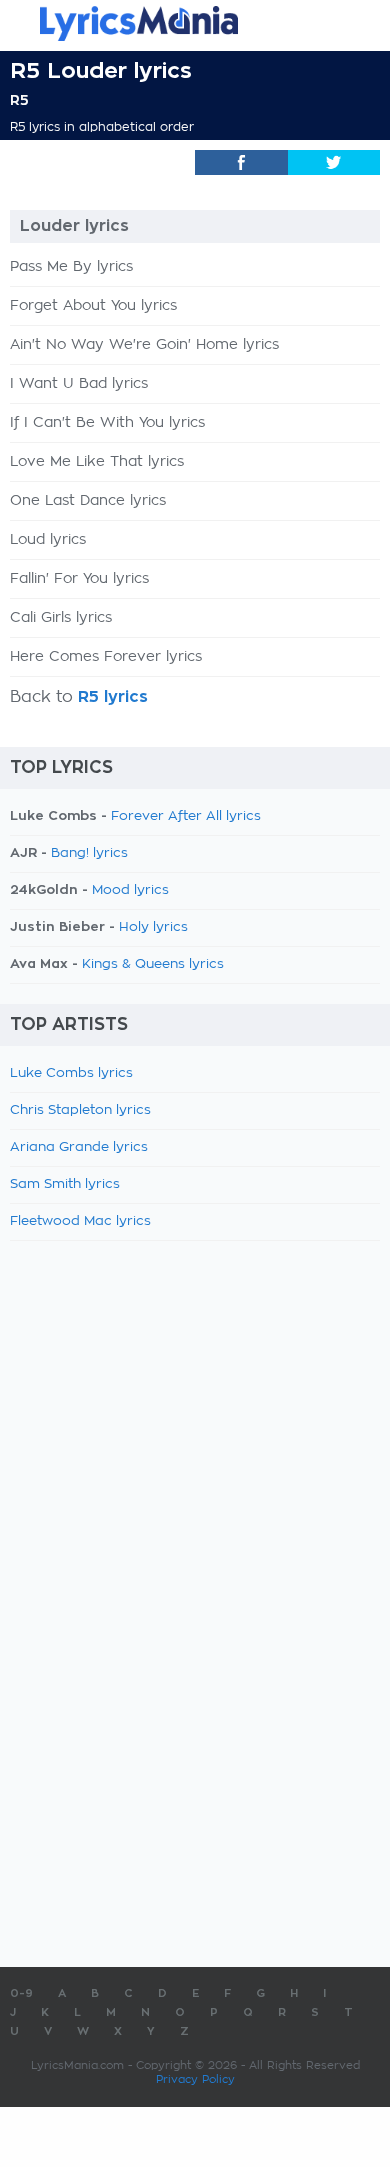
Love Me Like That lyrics (97, 462)
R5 (19, 100)
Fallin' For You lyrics (79, 579)
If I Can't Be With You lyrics (107, 423)
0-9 (21, 1993)
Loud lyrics (48, 540)
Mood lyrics (130, 890)
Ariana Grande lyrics (79, 1147)
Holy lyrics (153, 927)
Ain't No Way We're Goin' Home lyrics (144, 345)
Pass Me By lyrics (71, 267)
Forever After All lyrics (186, 816)
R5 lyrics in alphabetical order (102, 127)
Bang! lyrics (89, 853)
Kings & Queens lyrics (153, 964)
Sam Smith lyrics (65, 1184)
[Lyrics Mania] (195, 23)
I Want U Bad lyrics (79, 384)
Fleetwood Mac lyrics (80, 1221)
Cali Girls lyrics (61, 618)
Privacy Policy (195, 2079)
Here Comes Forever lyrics (106, 657)
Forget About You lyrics (93, 306)
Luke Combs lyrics (71, 1073)
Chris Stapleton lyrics (80, 1110)
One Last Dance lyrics (88, 501)
